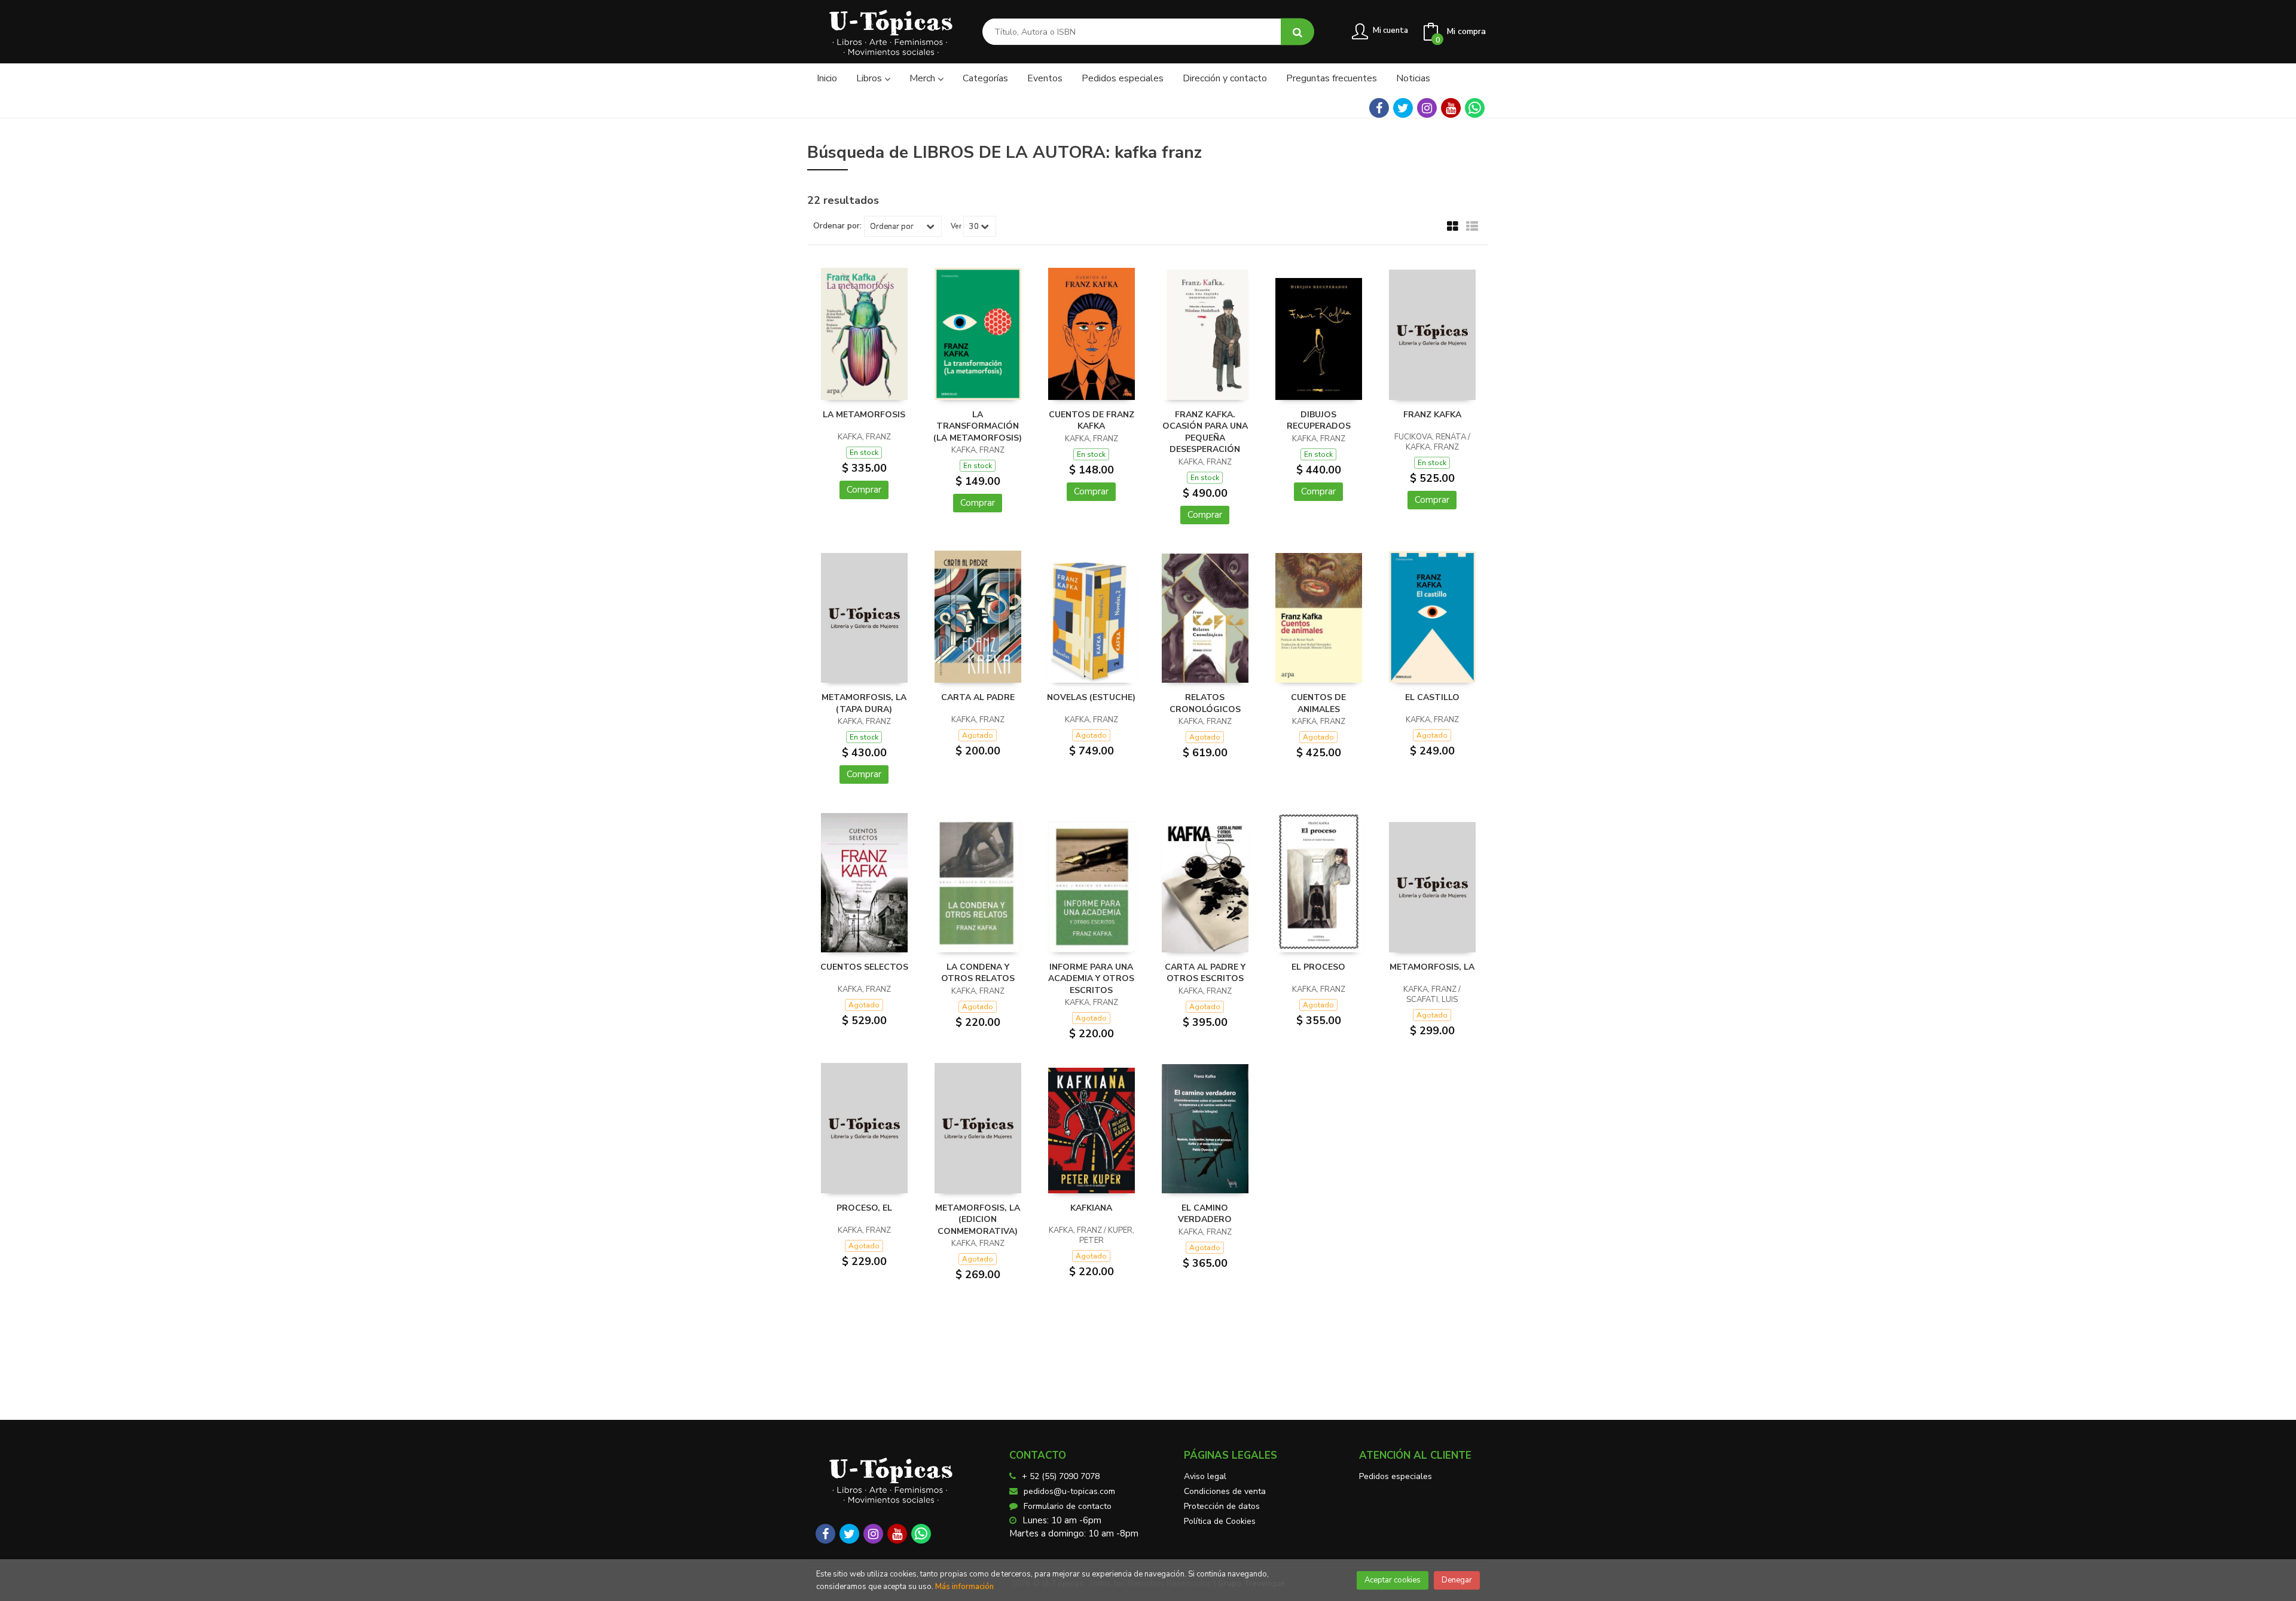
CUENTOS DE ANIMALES (1318, 703)
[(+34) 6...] (1475, 108)
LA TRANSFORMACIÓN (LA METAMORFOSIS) (978, 426)
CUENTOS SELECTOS (864, 967)
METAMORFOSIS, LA (1432, 967)
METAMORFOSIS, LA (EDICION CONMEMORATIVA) (978, 1220)
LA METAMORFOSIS (864, 415)
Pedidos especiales (1396, 1476)
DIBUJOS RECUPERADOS (1319, 421)
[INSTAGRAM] (1427, 108)
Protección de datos (1222, 1506)
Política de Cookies (1220, 1521)
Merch (923, 78)
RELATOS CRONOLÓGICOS (1205, 703)
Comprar (864, 490)
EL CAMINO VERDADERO (1205, 1214)
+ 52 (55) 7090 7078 (1061, 1476)
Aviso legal (1205, 1476)
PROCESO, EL (864, 1208)
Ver (956, 226)
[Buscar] (1297, 32)
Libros (870, 78)
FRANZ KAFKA (1432, 415)
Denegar (1457, 1580)
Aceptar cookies (1393, 1580)
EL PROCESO (1318, 967)
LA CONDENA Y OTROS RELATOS (978, 973)
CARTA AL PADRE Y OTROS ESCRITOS (1205, 973)
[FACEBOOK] (1379, 108)
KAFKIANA (1091, 1208)
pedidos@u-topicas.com (1069, 1491)
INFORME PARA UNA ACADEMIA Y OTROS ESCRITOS (1091, 979)
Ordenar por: (837, 226)
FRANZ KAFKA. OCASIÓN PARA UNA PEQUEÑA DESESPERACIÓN (1205, 432)
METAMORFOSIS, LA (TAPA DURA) (864, 703)
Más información (964, 1587)
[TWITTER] (1403, 108)
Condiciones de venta (1225, 1491)
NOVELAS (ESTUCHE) (1091, 697)
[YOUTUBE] (1451, 108)
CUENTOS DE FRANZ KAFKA (1091, 421)
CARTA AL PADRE (978, 697)
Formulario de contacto (1068, 1506)
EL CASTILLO (1432, 697)
